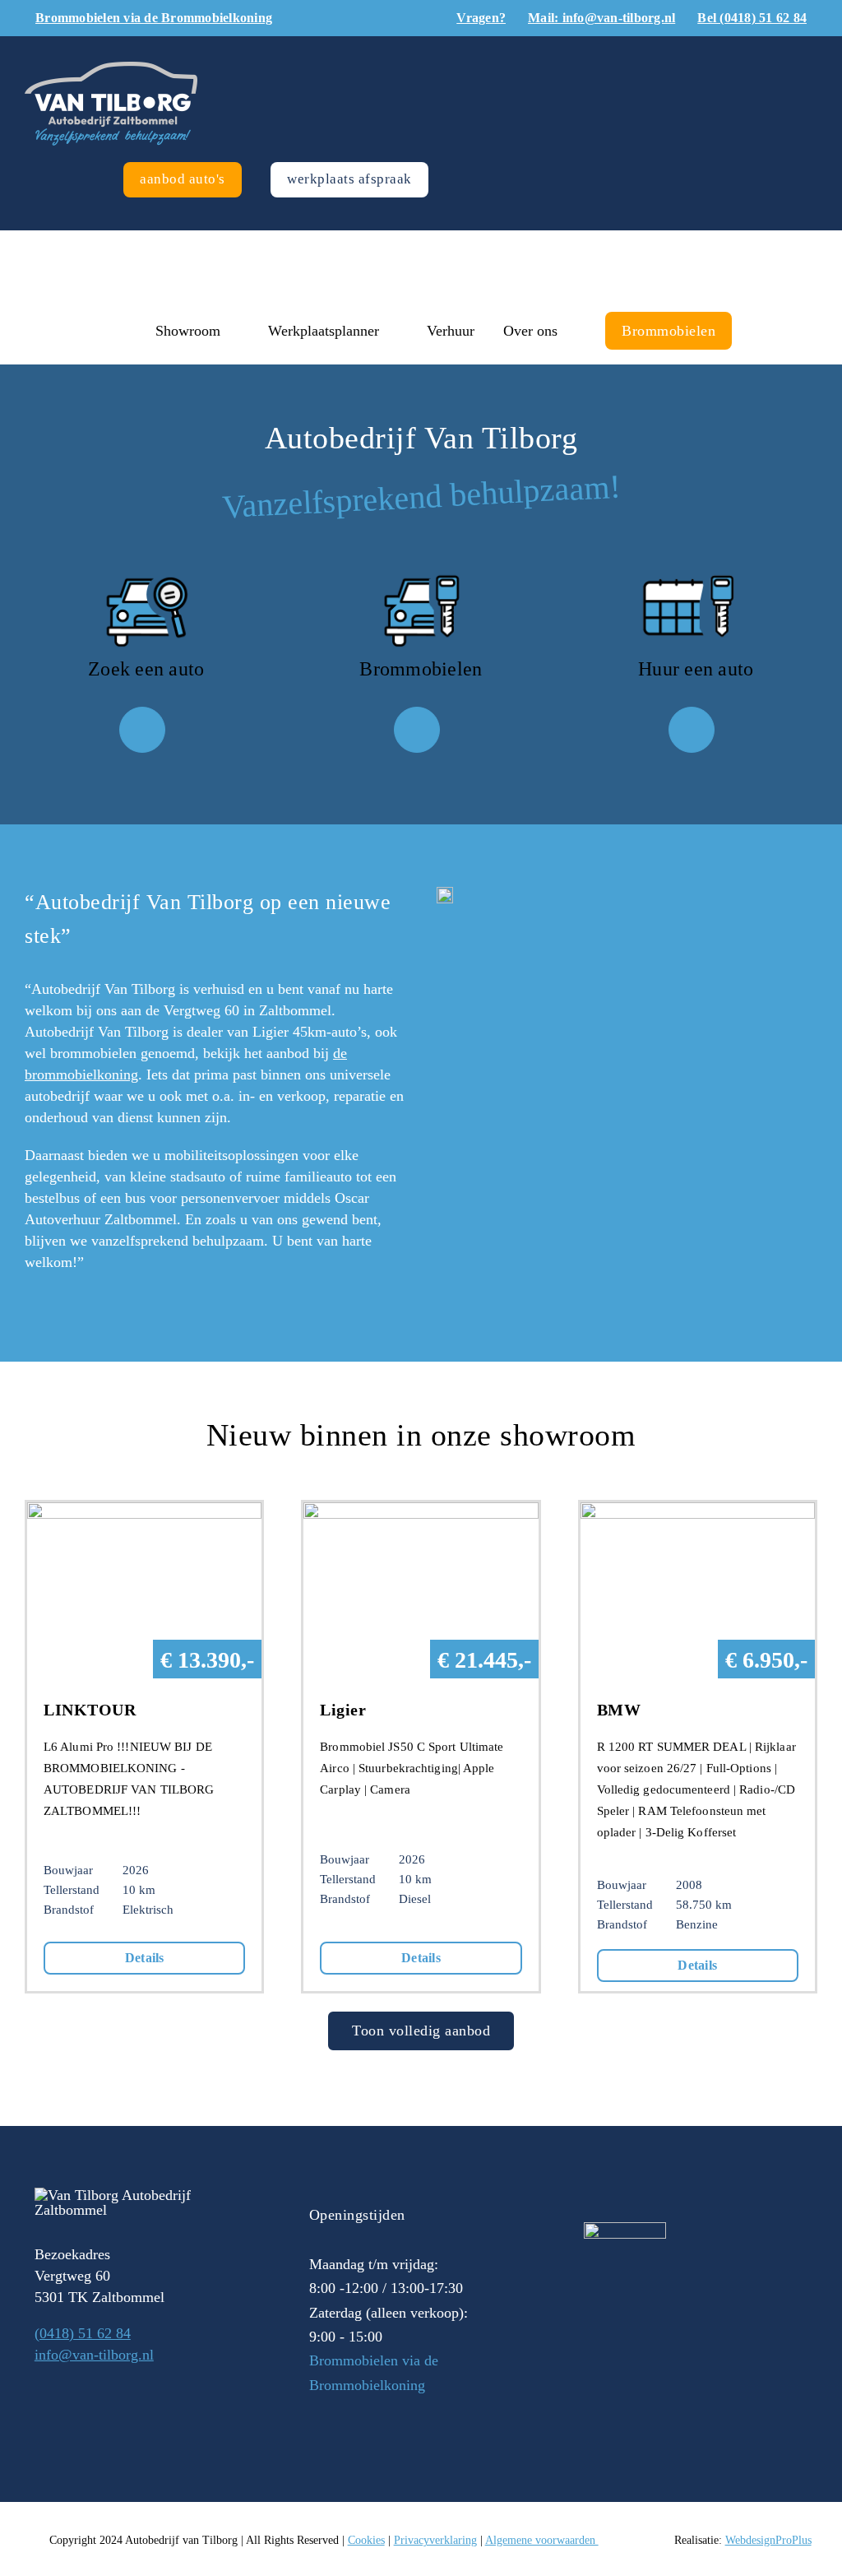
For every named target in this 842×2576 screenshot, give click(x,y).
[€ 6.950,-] (698, 1513)
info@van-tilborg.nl (94, 2355)
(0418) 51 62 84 (83, 2333)
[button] (766, 331)
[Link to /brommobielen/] (417, 730)
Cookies (366, 2540)
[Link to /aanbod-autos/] (142, 730)
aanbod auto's (183, 179)
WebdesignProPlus (768, 2540)
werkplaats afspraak (349, 179)
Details (145, 1958)
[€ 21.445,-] (421, 1513)
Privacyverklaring (435, 2540)
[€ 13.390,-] (144, 1513)
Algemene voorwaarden (542, 2540)
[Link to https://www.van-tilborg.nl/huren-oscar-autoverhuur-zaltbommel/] (692, 730)
